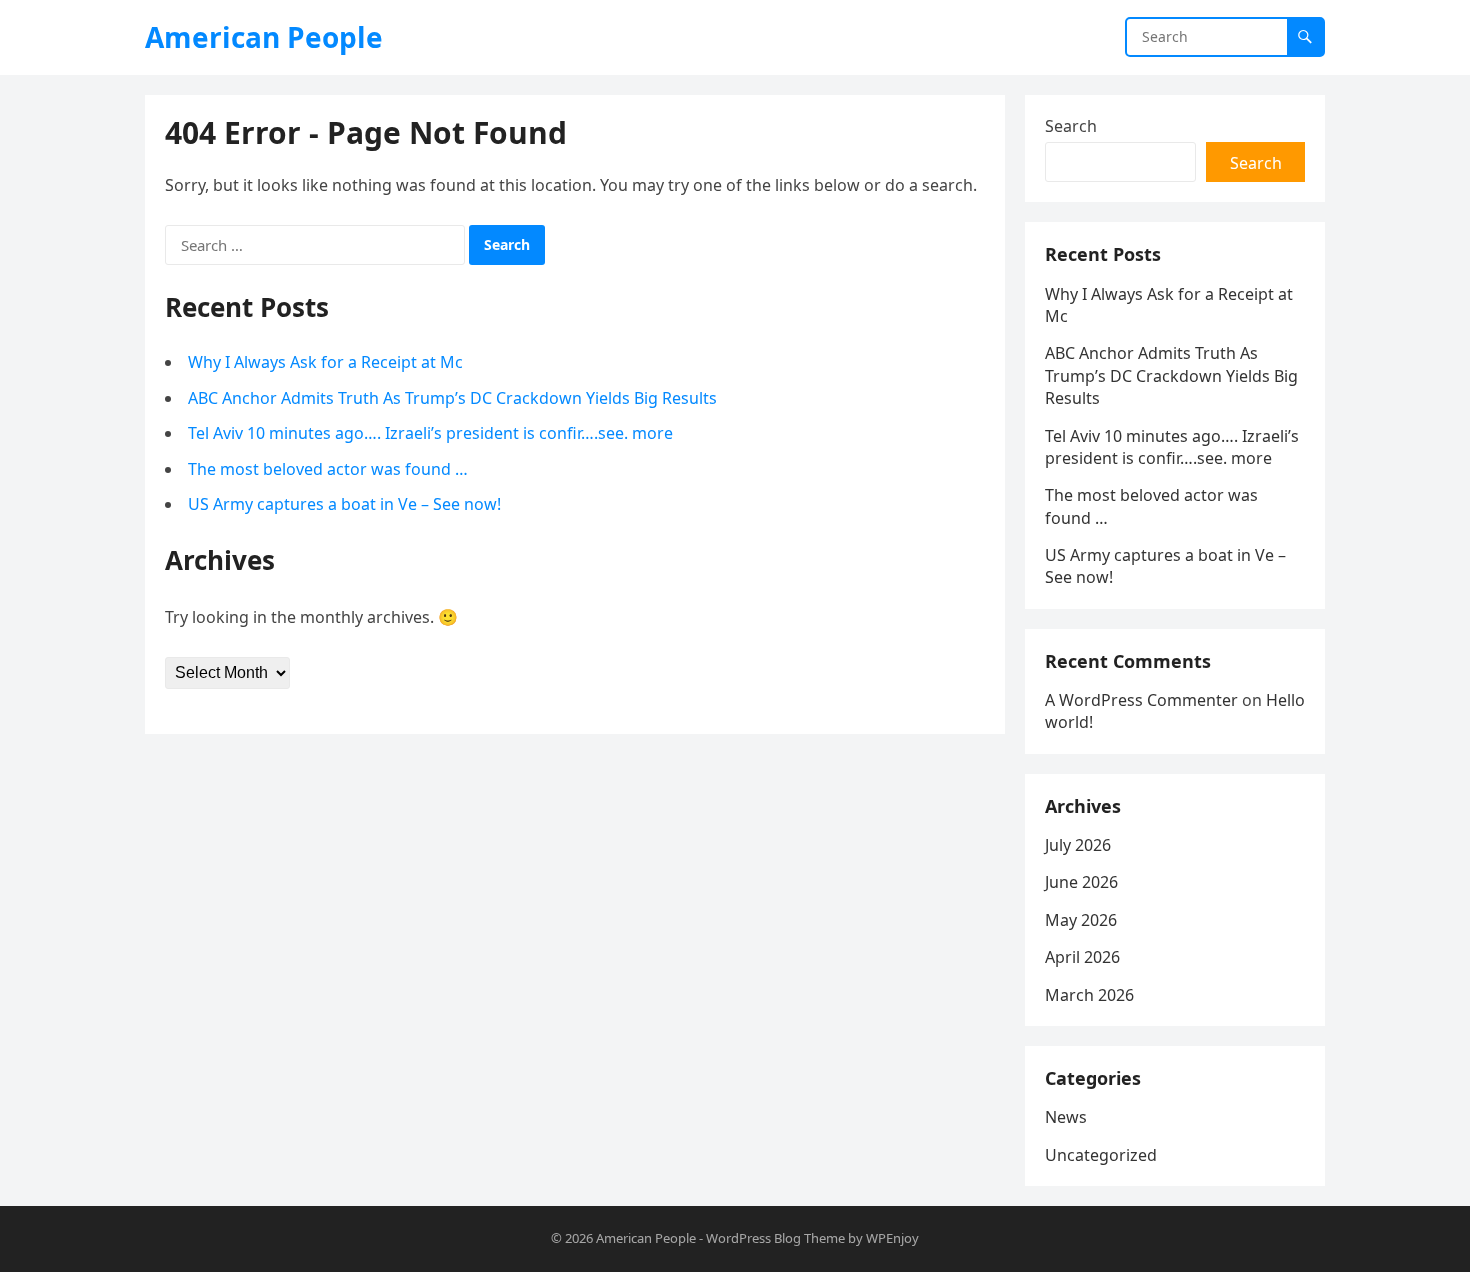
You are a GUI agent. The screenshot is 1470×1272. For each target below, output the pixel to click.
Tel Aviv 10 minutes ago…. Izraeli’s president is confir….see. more (430, 433)
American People (264, 37)
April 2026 (1082, 957)
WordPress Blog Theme (775, 1238)
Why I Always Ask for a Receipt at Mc (325, 362)
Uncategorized (1101, 1155)
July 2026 (1078, 845)
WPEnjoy (892, 1238)
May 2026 (1081, 920)
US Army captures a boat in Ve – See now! (344, 504)
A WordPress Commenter (1141, 700)
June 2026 (1081, 882)
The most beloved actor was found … (328, 469)
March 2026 (1089, 995)
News (1066, 1117)
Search (1071, 126)
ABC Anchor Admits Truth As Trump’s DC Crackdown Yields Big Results (452, 398)
